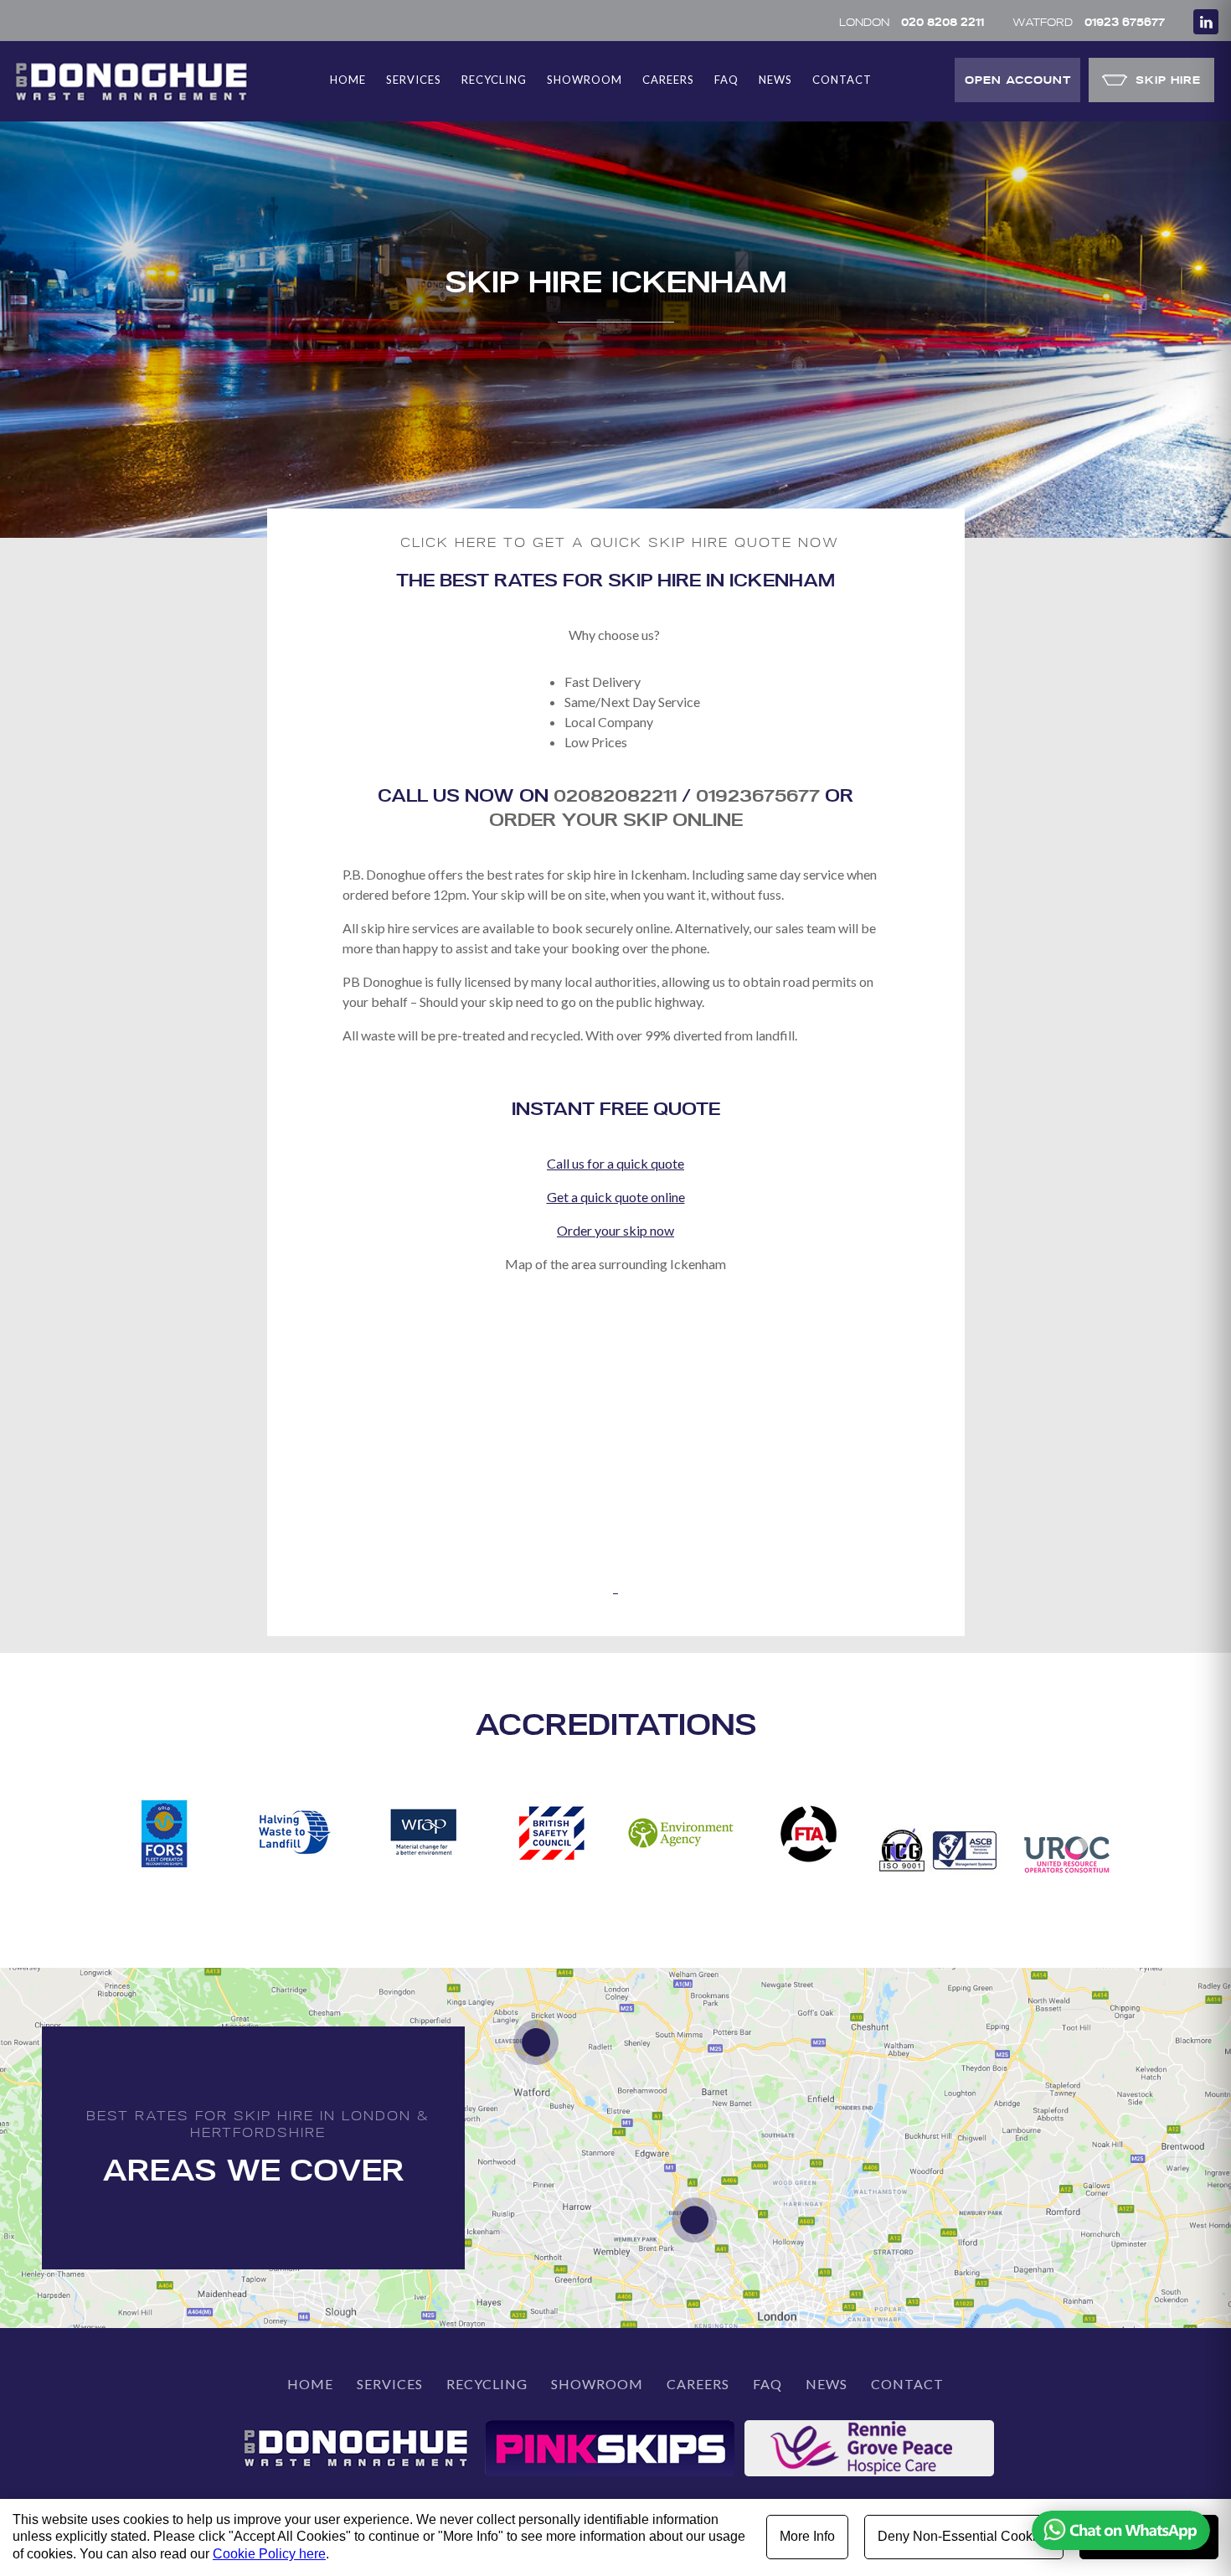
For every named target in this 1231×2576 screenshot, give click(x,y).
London (912, 21)
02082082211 (615, 795)
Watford (1089, 21)
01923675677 (760, 795)
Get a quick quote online (616, 1197)
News (775, 80)
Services (414, 80)
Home (348, 80)
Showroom (585, 80)
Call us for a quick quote (615, 1163)
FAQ (726, 80)
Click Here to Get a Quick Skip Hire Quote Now (620, 542)
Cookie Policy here (269, 2554)
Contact (842, 80)
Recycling (494, 80)
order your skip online (616, 819)
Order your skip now (615, 1230)
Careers (668, 80)
